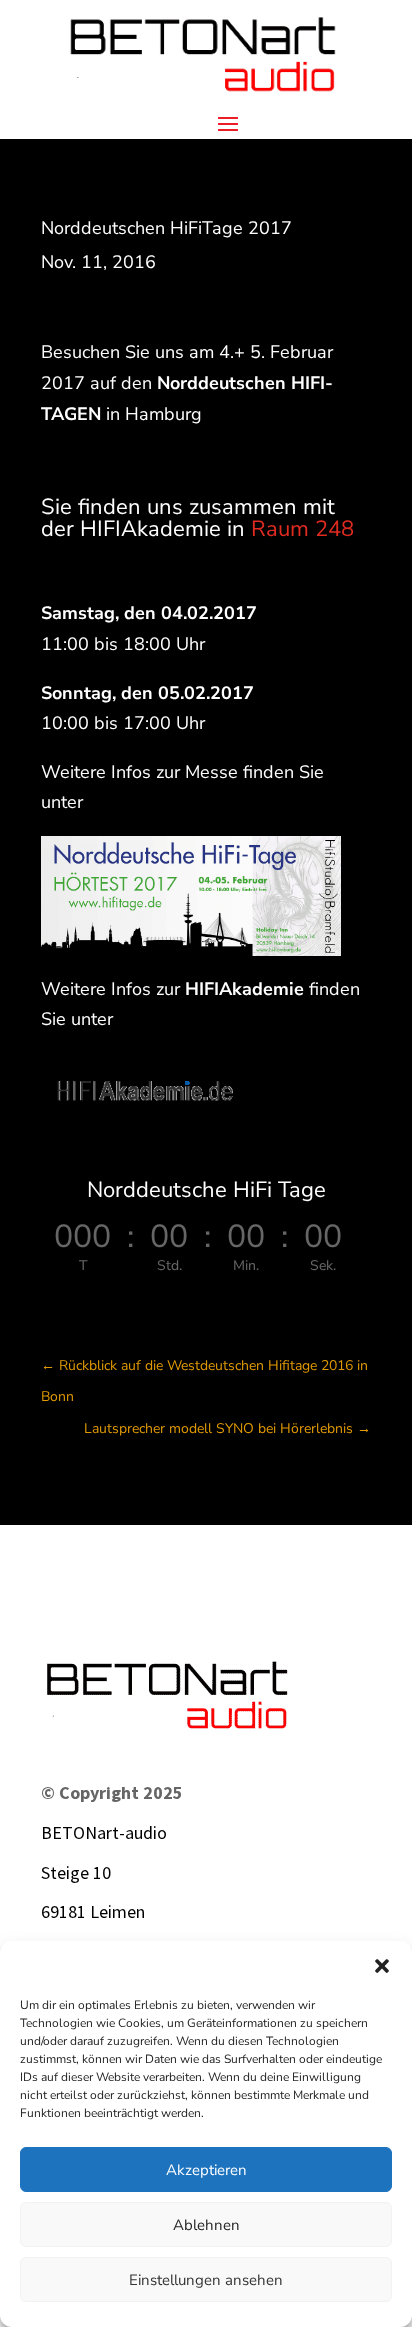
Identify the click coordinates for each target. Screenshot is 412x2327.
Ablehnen (206, 2225)
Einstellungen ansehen (206, 2280)
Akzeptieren (206, 2170)
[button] (382, 1966)
